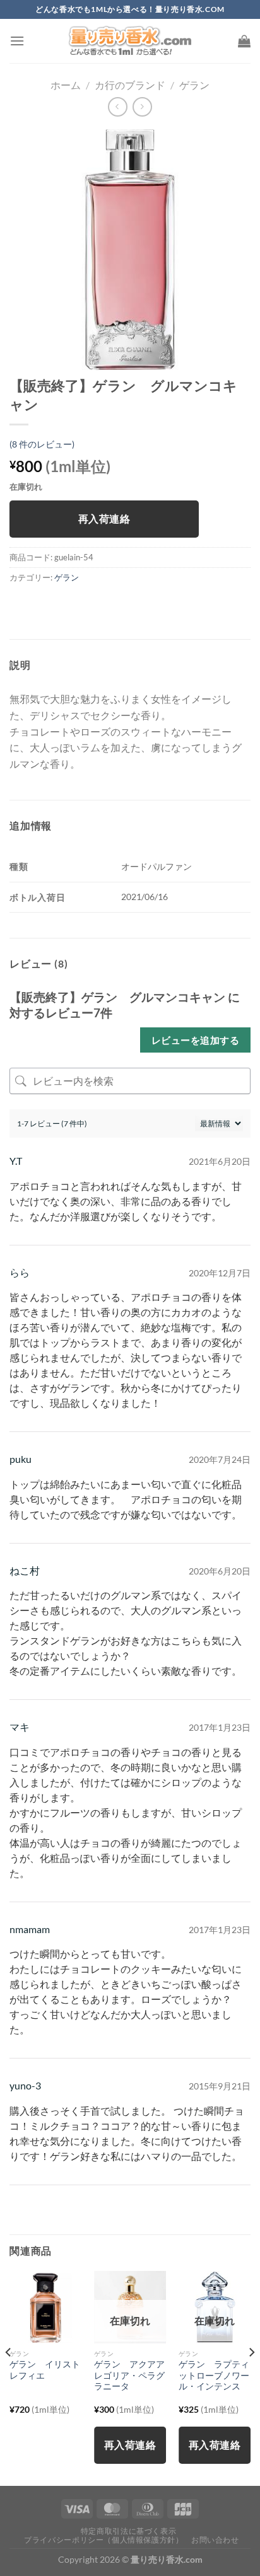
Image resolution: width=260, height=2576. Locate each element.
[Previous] (9, 2377)
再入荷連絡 (104, 519)
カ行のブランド (130, 85)
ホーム (66, 85)
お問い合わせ (215, 2540)
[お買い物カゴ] (244, 41)
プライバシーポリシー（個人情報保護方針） (103, 2540)
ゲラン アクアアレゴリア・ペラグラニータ (129, 2375)
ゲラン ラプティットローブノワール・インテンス (214, 2375)
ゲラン (194, 85)
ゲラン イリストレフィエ (45, 2370)
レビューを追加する (195, 1040)
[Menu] (17, 41)
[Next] (251, 2377)
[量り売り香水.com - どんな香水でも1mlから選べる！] (130, 41)
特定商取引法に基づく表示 (128, 2531)
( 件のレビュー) (42, 444)
